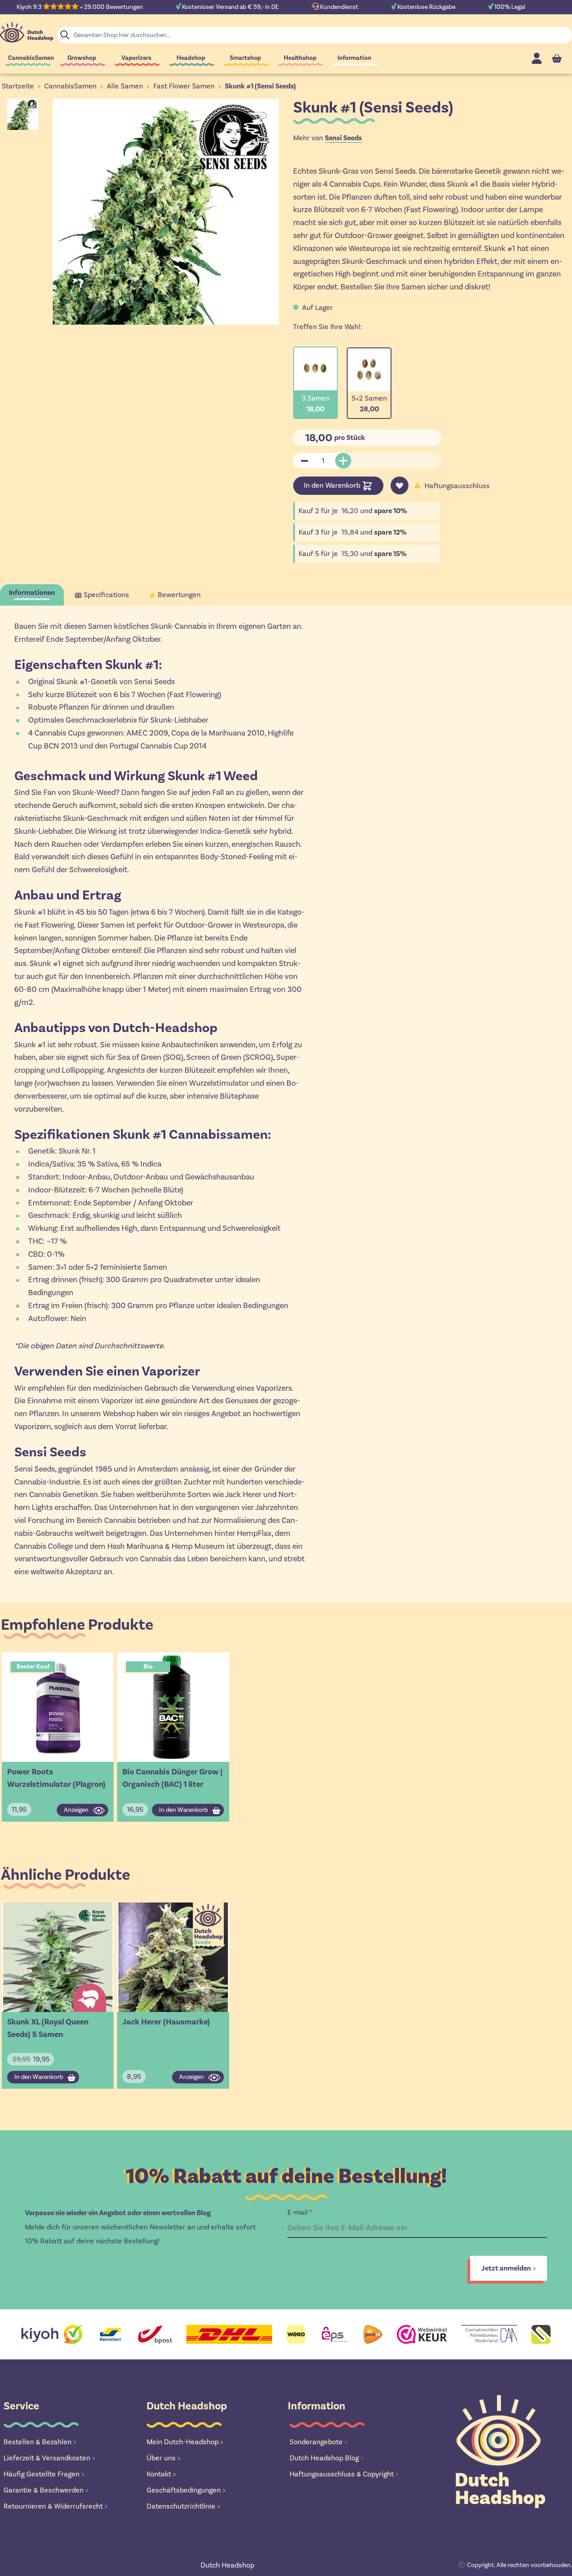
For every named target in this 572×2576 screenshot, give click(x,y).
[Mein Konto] (537, 58)
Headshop (191, 58)
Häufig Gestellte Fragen (44, 2474)
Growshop (82, 58)
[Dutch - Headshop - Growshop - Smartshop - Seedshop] (27, 32)
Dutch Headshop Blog (327, 2458)
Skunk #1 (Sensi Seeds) (260, 86)
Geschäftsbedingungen (186, 2490)
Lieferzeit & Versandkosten (49, 2458)
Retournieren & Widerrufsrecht (56, 2506)
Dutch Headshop (227, 2565)
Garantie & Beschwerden (46, 2490)
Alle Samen (125, 86)
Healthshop (300, 58)
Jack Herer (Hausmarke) (166, 2022)
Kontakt (161, 2474)
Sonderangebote (319, 2442)
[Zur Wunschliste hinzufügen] (400, 485)
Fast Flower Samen (184, 86)
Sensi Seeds (343, 138)
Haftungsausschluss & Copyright (344, 2474)
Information (354, 58)
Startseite (18, 86)
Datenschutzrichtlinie (183, 2506)
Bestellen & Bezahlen (40, 2442)
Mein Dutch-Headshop (185, 2442)
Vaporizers (137, 58)
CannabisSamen (31, 58)
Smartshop (245, 58)
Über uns (164, 2458)
